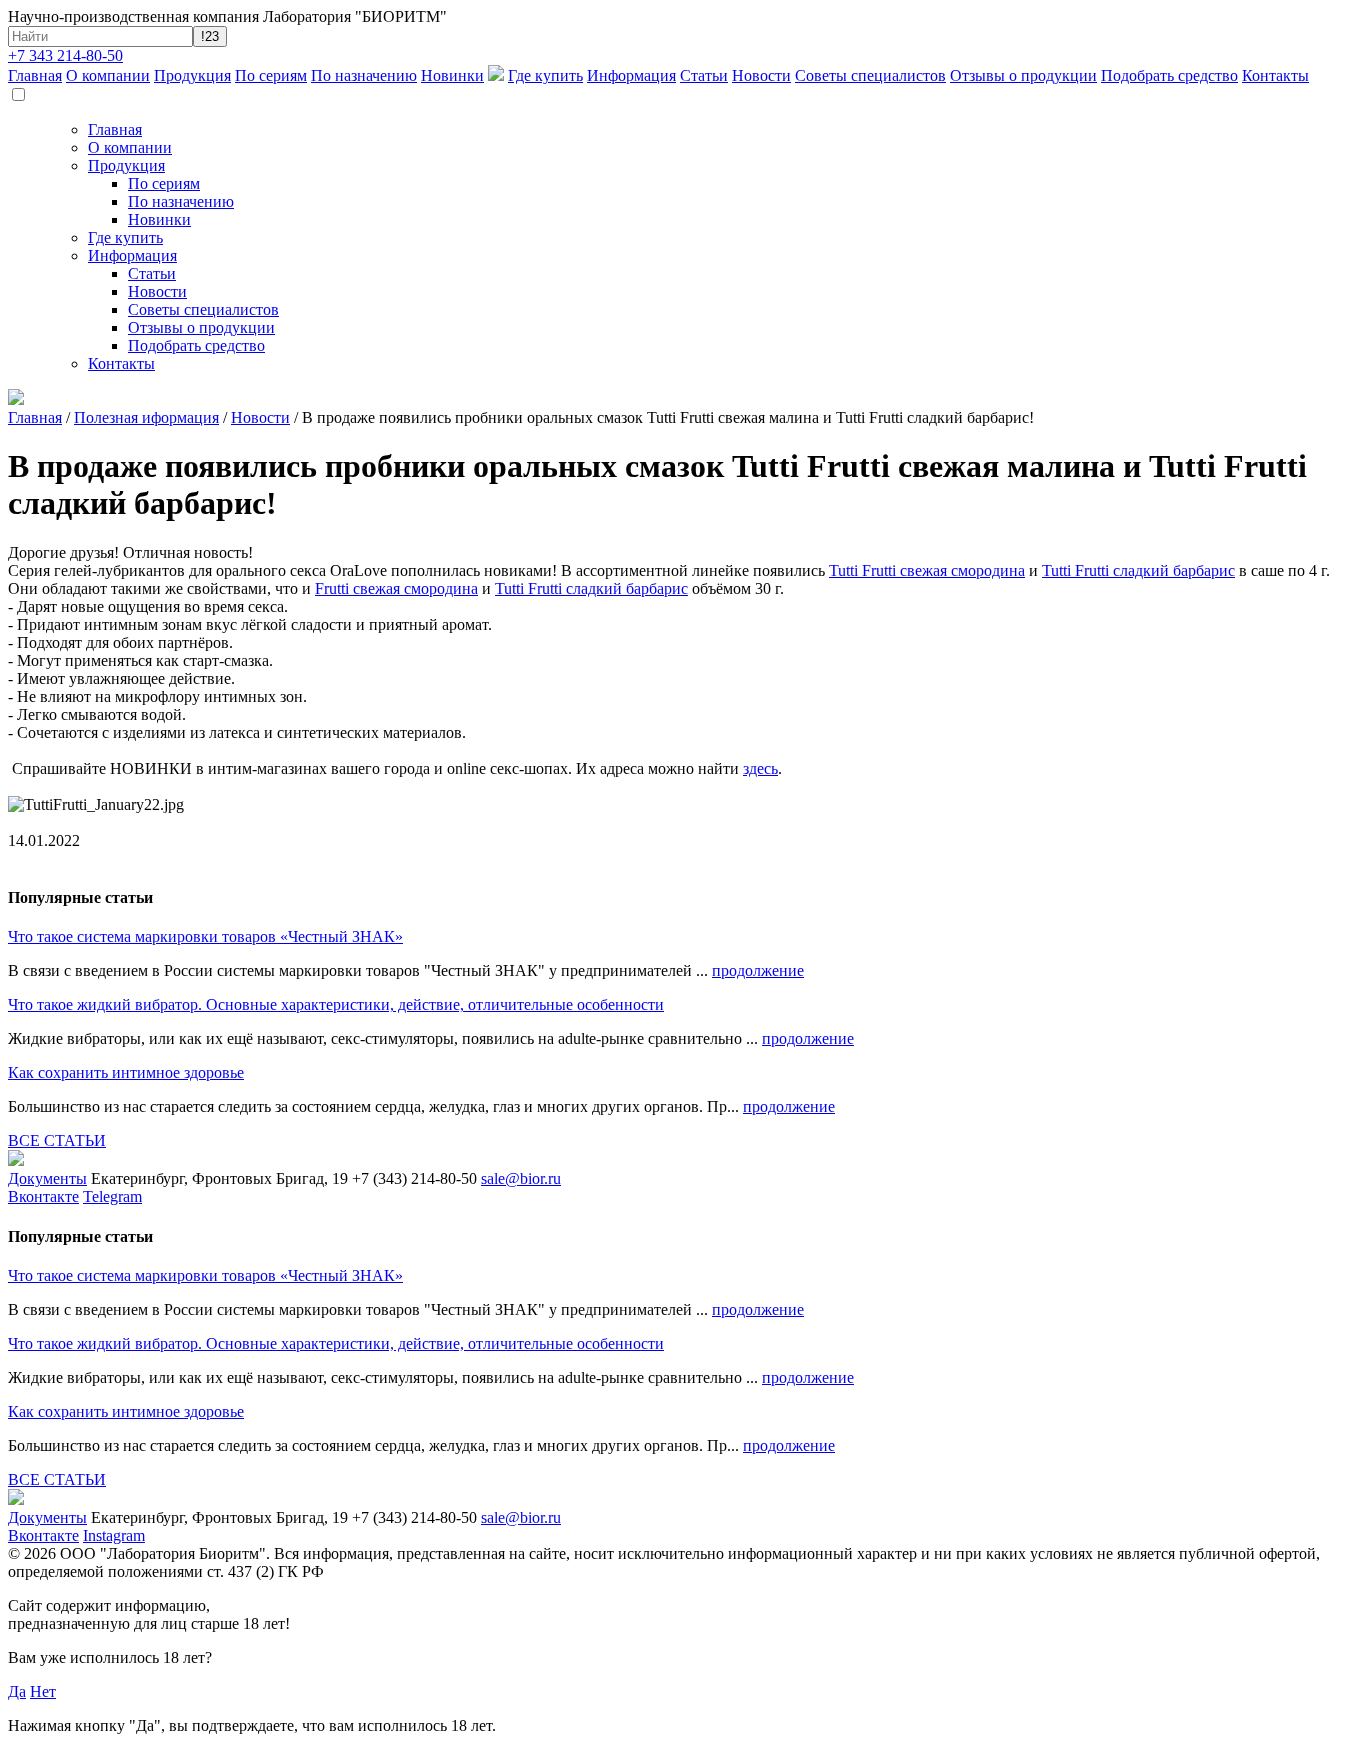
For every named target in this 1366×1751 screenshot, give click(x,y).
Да (17, 1691)
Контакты (1275, 75)
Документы (47, 1178)
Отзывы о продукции (1023, 75)
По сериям (271, 75)
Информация (631, 75)
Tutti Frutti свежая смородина (927, 570)
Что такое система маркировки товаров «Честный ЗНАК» (205, 936)
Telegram (112, 1196)
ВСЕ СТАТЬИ (57, 1140)
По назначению (364, 75)
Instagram (114, 1535)
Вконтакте (43, 1196)
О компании (108, 75)
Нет (43, 1691)
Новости (761, 75)
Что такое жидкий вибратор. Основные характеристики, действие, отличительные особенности (336, 1004)
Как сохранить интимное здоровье (126, 1072)
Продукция (192, 75)
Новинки (452, 75)
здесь (760, 768)
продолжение (758, 970)
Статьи (704, 75)
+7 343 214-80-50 (65, 55)
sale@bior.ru (521, 1178)
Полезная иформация (146, 417)
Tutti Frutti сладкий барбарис (1138, 570)
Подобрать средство (1169, 75)
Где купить (545, 75)
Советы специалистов (870, 75)
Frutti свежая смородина (396, 588)
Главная (35, 75)
